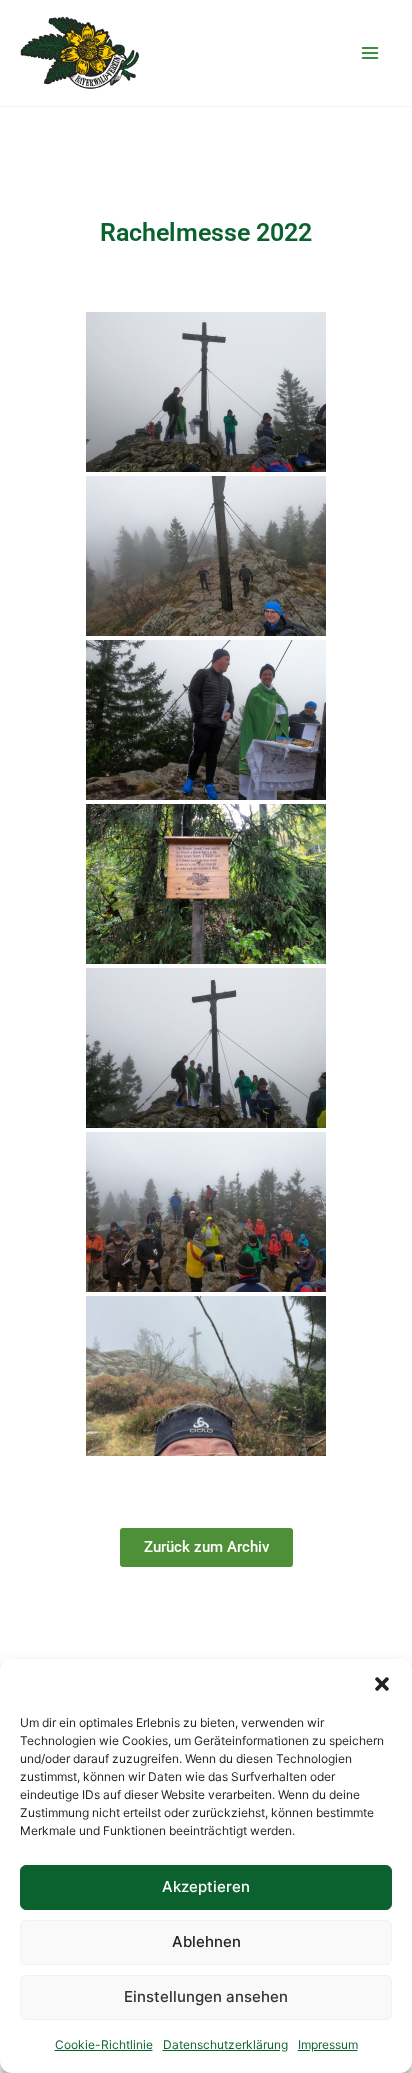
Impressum (328, 2044)
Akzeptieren (206, 1886)
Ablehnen (206, 1941)
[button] (382, 1684)
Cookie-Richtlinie (104, 2044)
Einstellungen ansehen (206, 1996)
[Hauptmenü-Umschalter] (369, 53)
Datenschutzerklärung (225, 2044)
